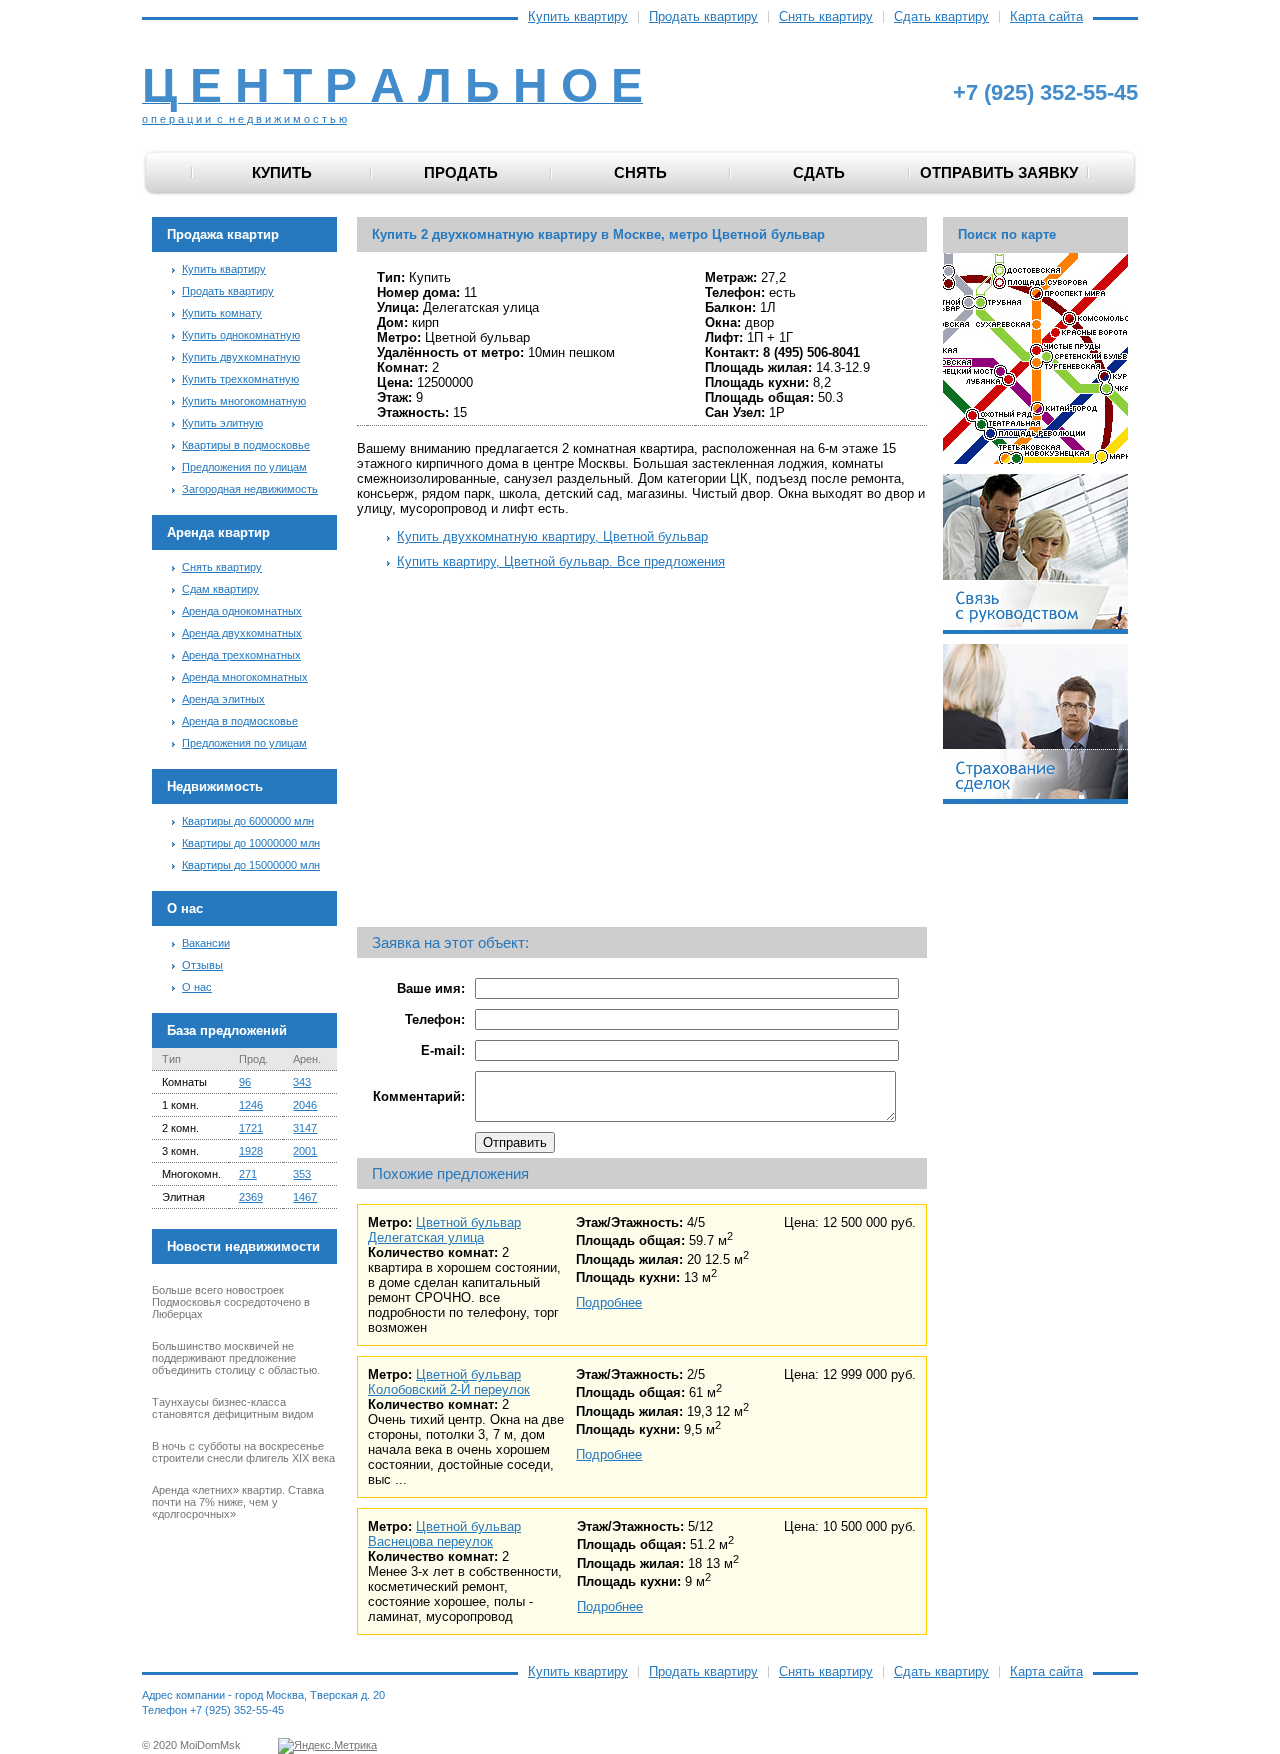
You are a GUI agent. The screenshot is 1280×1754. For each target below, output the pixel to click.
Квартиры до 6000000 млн (248, 821)
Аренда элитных (223, 699)
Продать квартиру (703, 17)
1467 (305, 1197)
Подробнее (609, 1302)
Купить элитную (222, 423)
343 (302, 1082)
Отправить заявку (999, 172)
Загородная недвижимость (250, 489)
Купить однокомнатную (241, 335)
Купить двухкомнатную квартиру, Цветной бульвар (552, 536)
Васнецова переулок (430, 1541)
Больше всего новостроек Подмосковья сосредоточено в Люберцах (231, 1302)
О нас (197, 987)
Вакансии (206, 943)
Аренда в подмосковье (240, 721)
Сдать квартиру (941, 17)
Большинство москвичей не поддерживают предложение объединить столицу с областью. (236, 1358)
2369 (251, 1197)
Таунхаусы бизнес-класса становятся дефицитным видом (233, 1408)
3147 (305, 1128)
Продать (461, 172)
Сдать (819, 172)
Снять (640, 172)
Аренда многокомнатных (245, 677)
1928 (251, 1151)
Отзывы (202, 965)
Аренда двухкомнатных (242, 633)
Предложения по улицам (244, 467)
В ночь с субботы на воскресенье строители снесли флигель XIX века (243, 1452)
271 (248, 1174)
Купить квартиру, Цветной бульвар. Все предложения (561, 561)
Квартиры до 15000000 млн (251, 865)
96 (245, 1082)
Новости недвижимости (243, 1246)
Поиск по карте (1007, 234)
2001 (305, 1151)
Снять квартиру (826, 17)
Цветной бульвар (468, 1222)
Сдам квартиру (220, 589)
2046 (305, 1105)
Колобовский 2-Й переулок (449, 1389)
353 (302, 1174)
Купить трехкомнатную (240, 379)
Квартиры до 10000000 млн (251, 843)
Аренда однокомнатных (242, 611)
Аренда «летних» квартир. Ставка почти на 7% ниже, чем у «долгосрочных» (238, 1502)
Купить (282, 172)
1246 (251, 1105)
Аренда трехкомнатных (241, 655)
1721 (251, 1128)
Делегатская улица (426, 1237)
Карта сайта (1046, 17)
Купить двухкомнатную (241, 357)
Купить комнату (222, 313)
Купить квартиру (578, 17)
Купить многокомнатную (244, 401)
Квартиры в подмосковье (246, 445)
